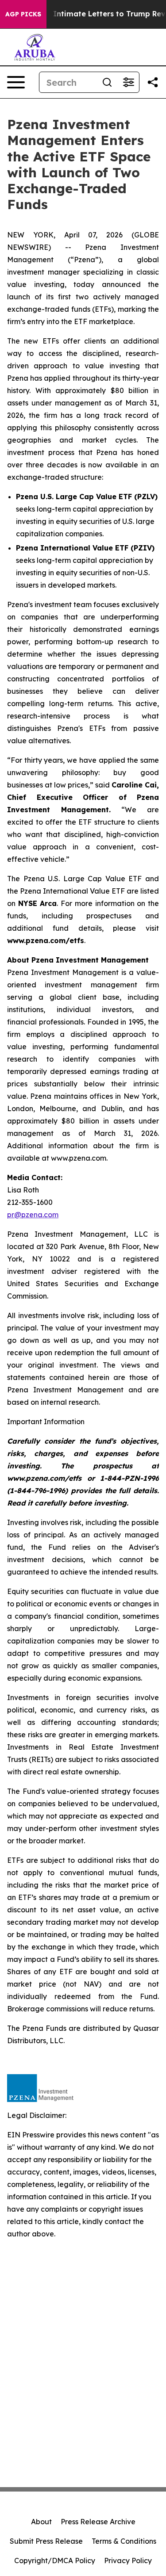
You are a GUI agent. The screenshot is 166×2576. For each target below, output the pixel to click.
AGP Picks (23, 14)
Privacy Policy (128, 2561)
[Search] (107, 82)
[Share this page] (153, 82)
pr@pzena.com (33, 1215)
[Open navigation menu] (16, 82)
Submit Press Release (46, 2541)
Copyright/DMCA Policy (55, 2561)
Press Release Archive (98, 2522)
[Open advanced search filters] (128, 82)
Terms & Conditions (124, 2541)
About (41, 2522)
